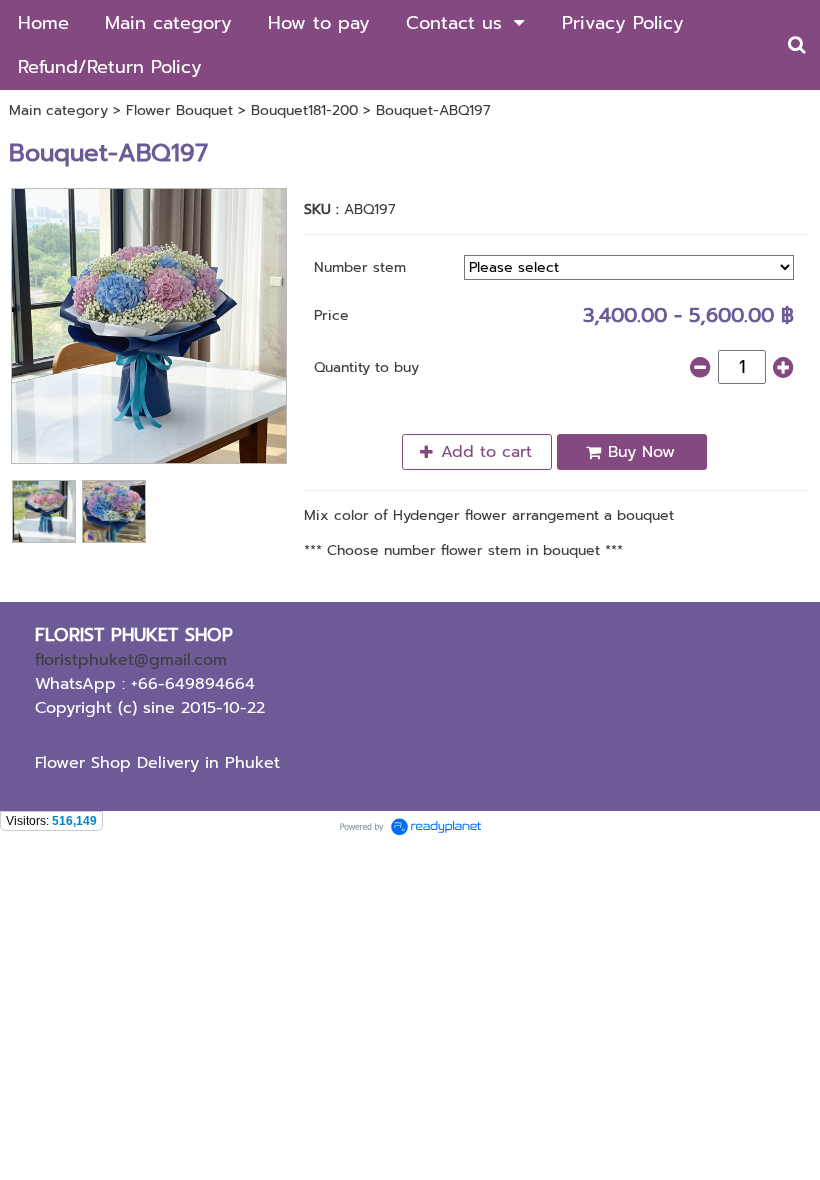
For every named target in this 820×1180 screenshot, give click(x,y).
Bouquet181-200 (304, 110)
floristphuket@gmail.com (131, 660)
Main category (58, 110)
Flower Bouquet (179, 110)
